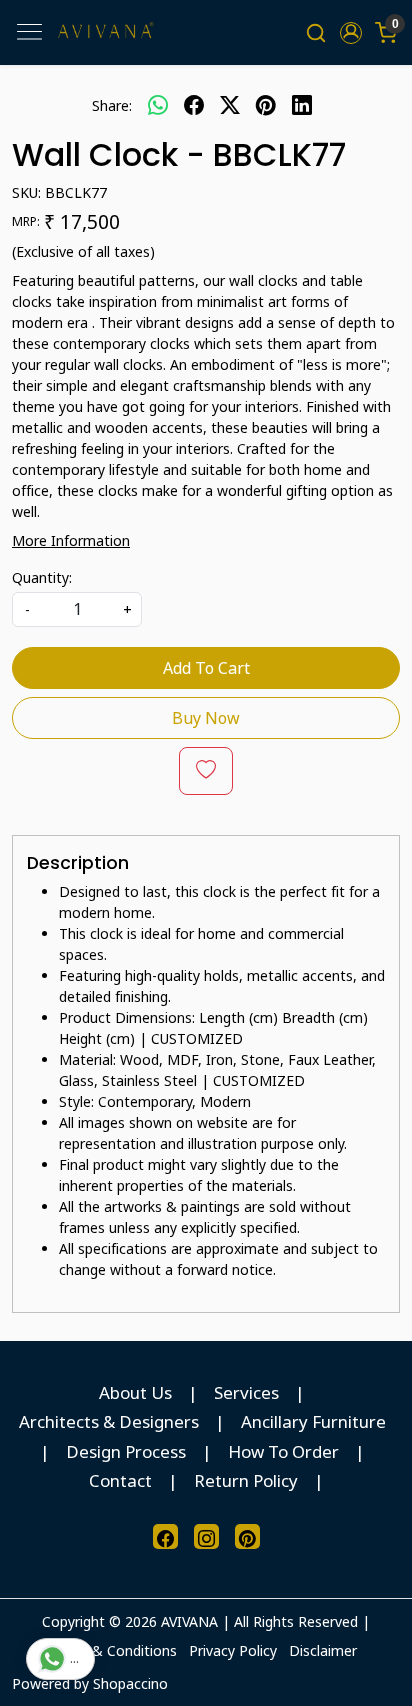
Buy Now (206, 718)
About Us (135, 1392)
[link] (316, 32)
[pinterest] (266, 105)
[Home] (105, 32)
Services (246, 1392)
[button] (350, 33)
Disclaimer (323, 1650)
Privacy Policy (233, 1650)
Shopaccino (130, 1683)
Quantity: (42, 577)
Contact (120, 1480)
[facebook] (194, 105)
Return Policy (246, 1480)
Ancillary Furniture (313, 1421)
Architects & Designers (109, 1421)
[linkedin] (302, 105)
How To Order (283, 1451)
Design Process (126, 1451)
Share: (112, 105)
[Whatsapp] (158, 105)
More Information (71, 540)
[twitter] (230, 105)
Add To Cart (206, 668)
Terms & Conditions (112, 1650)
